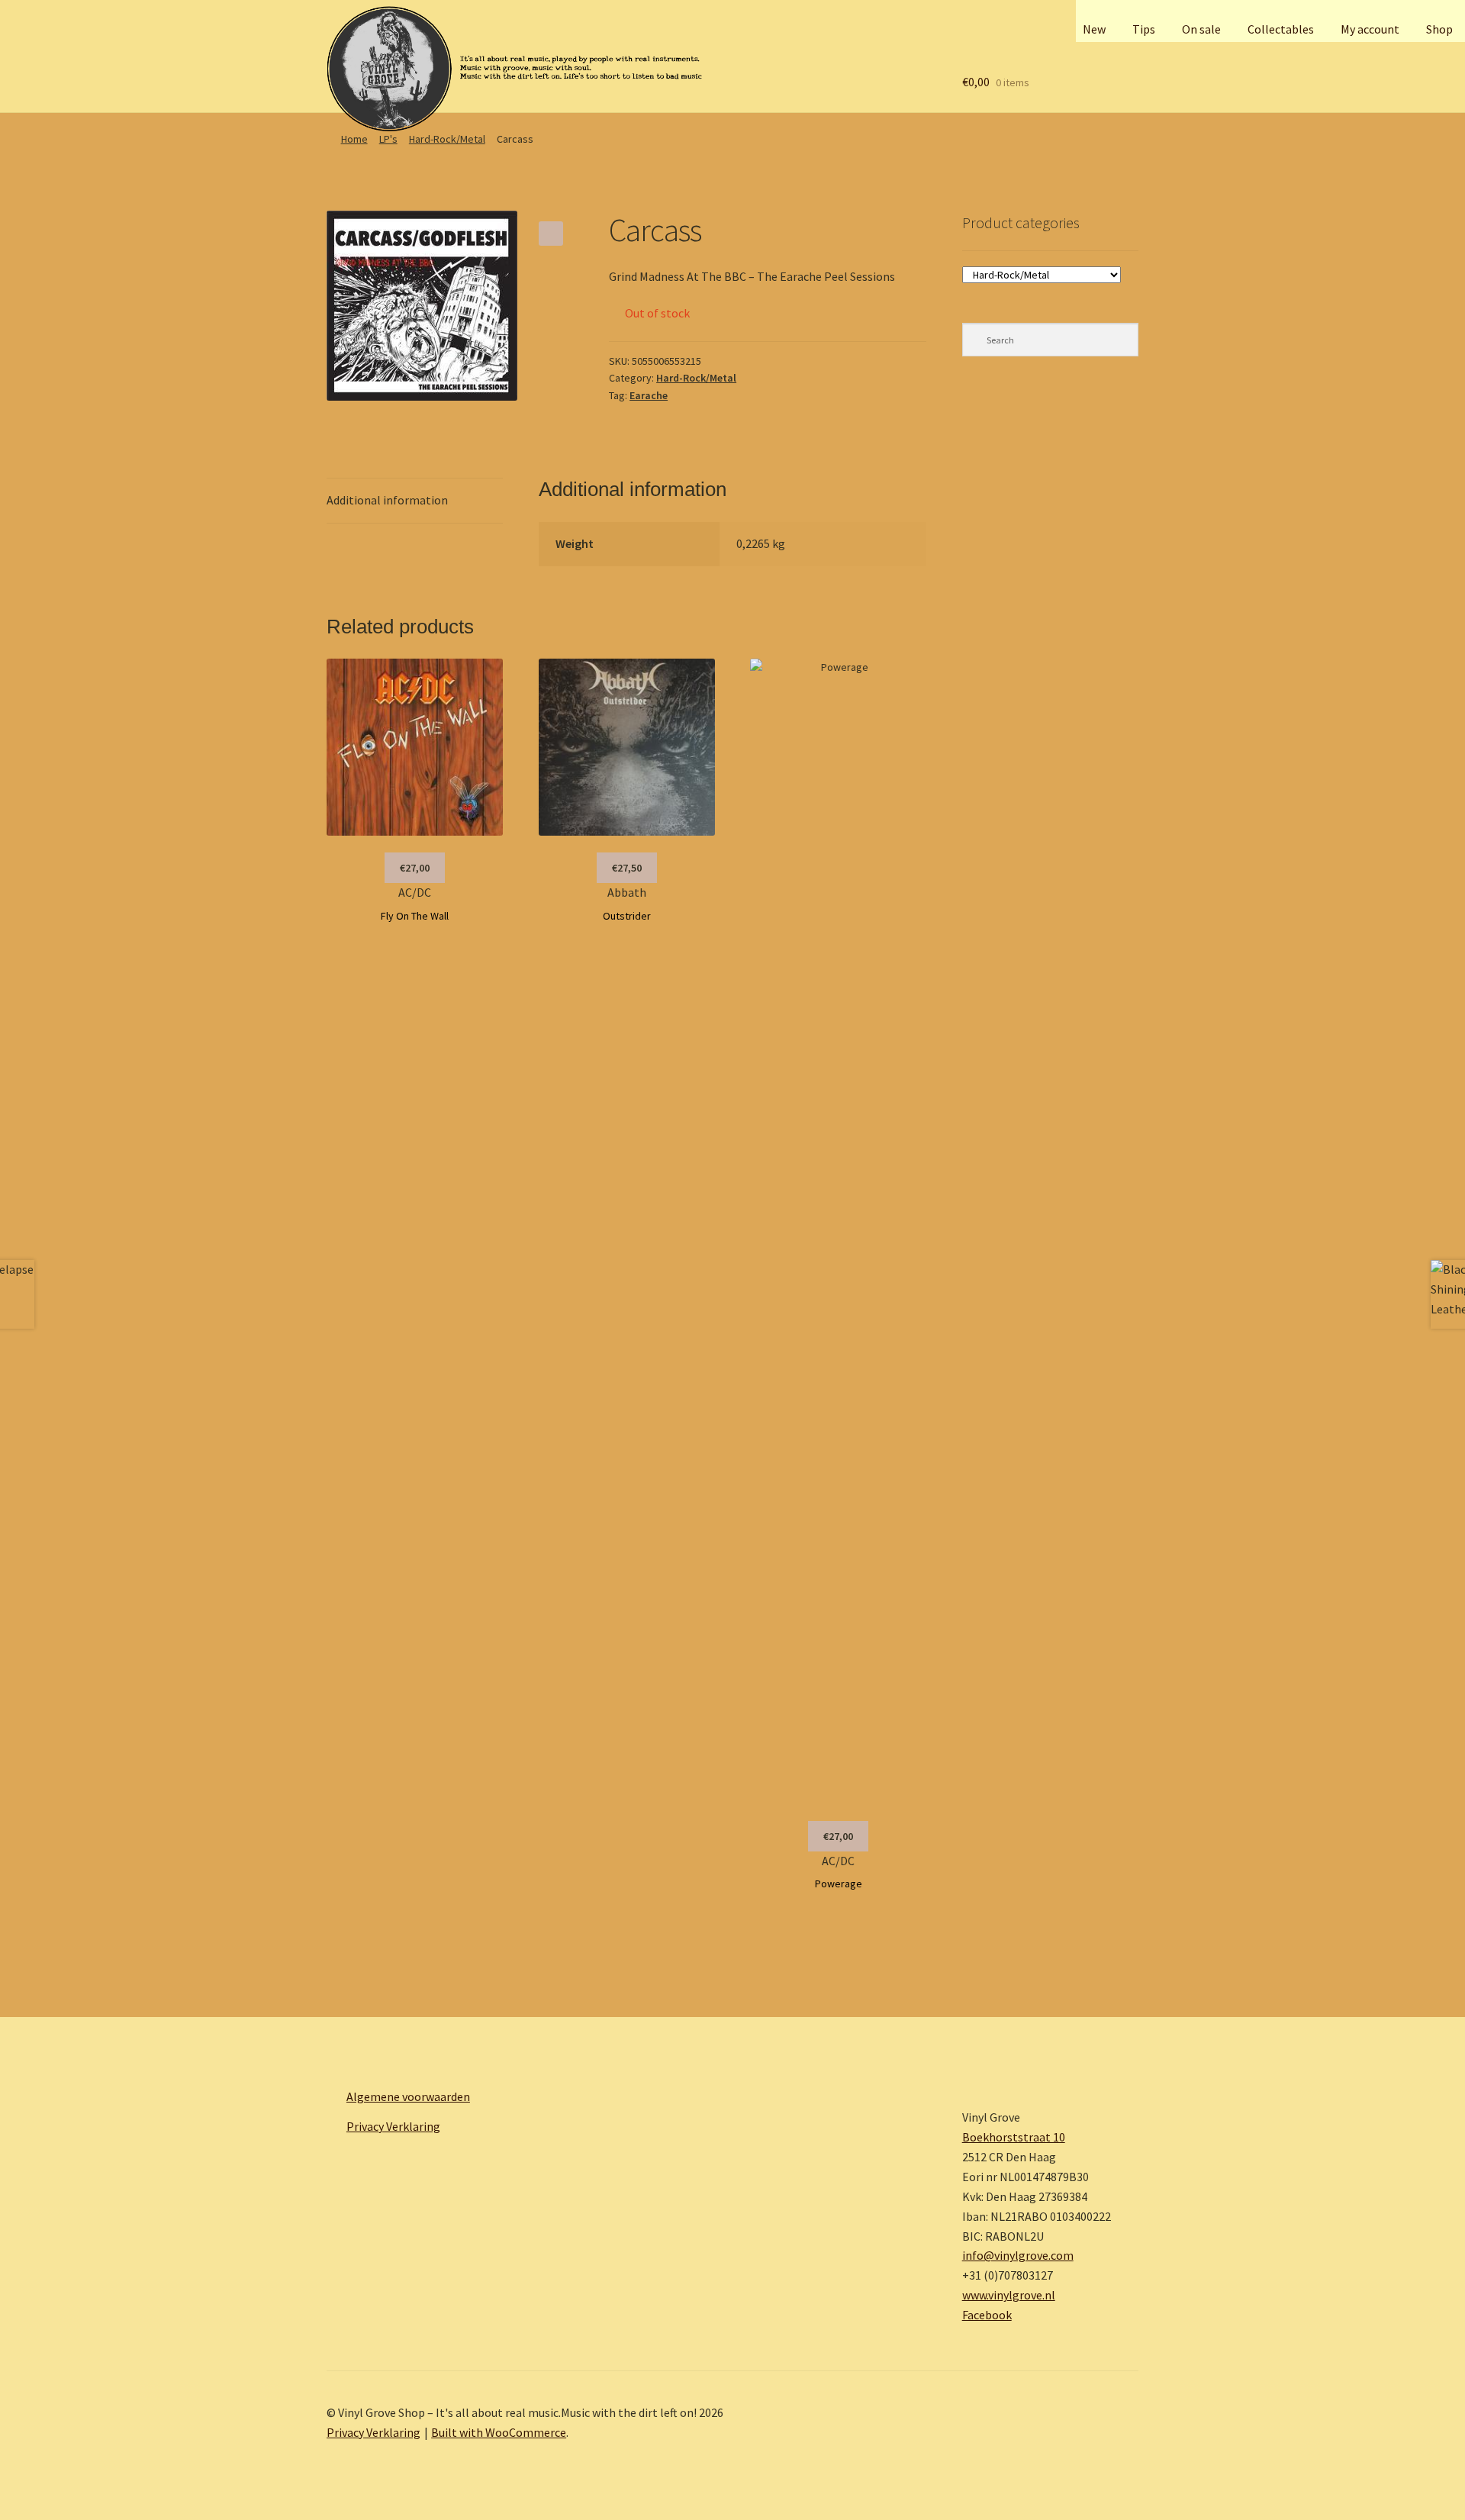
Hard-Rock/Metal (447, 139)
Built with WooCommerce (499, 2432)
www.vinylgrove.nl (1009, 2295)
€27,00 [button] (415, 868)
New (1094, 29)
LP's (388, 139)
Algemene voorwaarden (408, 2096)
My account (1370, 29)
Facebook (987, 2315)
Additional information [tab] (387, 500)
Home (354, 139)
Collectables (1281, 29)
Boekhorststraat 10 (1014, 2137)
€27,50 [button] (627, 868)
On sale (1201, 29)
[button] (551, 234)
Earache (649, 395)
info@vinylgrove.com (1018, 2255)
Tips (1144, 29)
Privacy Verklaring (393, 2126)
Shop (1439, 29)
